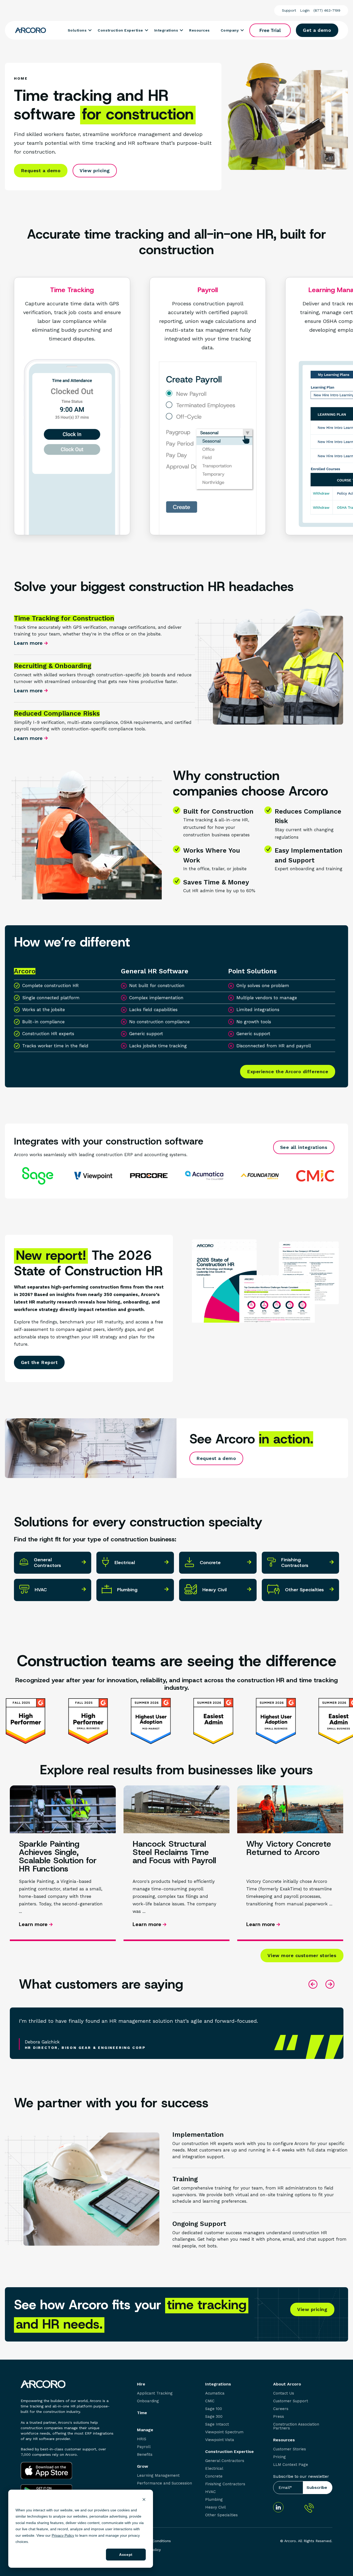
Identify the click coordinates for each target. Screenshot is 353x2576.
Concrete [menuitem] (214, 2476)
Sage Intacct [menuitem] (217, 2424)
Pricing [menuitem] (279, 2457)
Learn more (29, 643)
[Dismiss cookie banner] (144, 2500)
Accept (126, 2555)
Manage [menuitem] (145, 2430)
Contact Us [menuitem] (284, 2393)
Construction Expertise (120, 30)
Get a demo (317, 30)
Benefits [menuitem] (145, 2455)
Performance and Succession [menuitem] (164, 2483)
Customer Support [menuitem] (291, 2401)
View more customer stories (302, 1955)
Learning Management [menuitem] (158, 2476)
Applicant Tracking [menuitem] (155, 2393)
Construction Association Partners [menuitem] (296, 2426)
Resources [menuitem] (284, 2440)
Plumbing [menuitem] (214, 2500)
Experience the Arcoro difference (288, 1071)
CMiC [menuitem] (210, 2401)
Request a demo (41, 171)
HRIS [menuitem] (142, 2439)
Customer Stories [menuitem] (290, 2449)
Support (289, 10)
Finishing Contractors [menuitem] (225, 2484)
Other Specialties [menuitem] (221, 2515)
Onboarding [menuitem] (148, 2401)
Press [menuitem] (279, 2417)
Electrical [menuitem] (214, 2469)
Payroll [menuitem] (144, 2447)
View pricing (95, 171)
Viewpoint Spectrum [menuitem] (224, 2432)
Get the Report (39, 1362)
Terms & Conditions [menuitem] (154, 2541)
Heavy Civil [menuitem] (216, 2507)
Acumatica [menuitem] (215, 2393)
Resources (199, 30)
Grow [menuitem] (143, 2466)
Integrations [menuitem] (218, 2384)
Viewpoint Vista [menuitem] (220, 2440)
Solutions (77, 30)
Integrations (166, 30)
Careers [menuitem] (281, 2409)
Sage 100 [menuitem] (214, 2409)
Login (305, 10)
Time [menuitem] (142, 2413)
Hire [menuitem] (141, 2384)
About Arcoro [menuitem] (287, 2384)
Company (230, 30)
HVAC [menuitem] (210, 2492)
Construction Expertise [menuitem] (229, 2452)
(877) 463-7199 (327, 10)
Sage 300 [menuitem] (214, 2417)
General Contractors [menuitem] (225, 2461)
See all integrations (304, 1147)
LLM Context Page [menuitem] (291, 2465)
